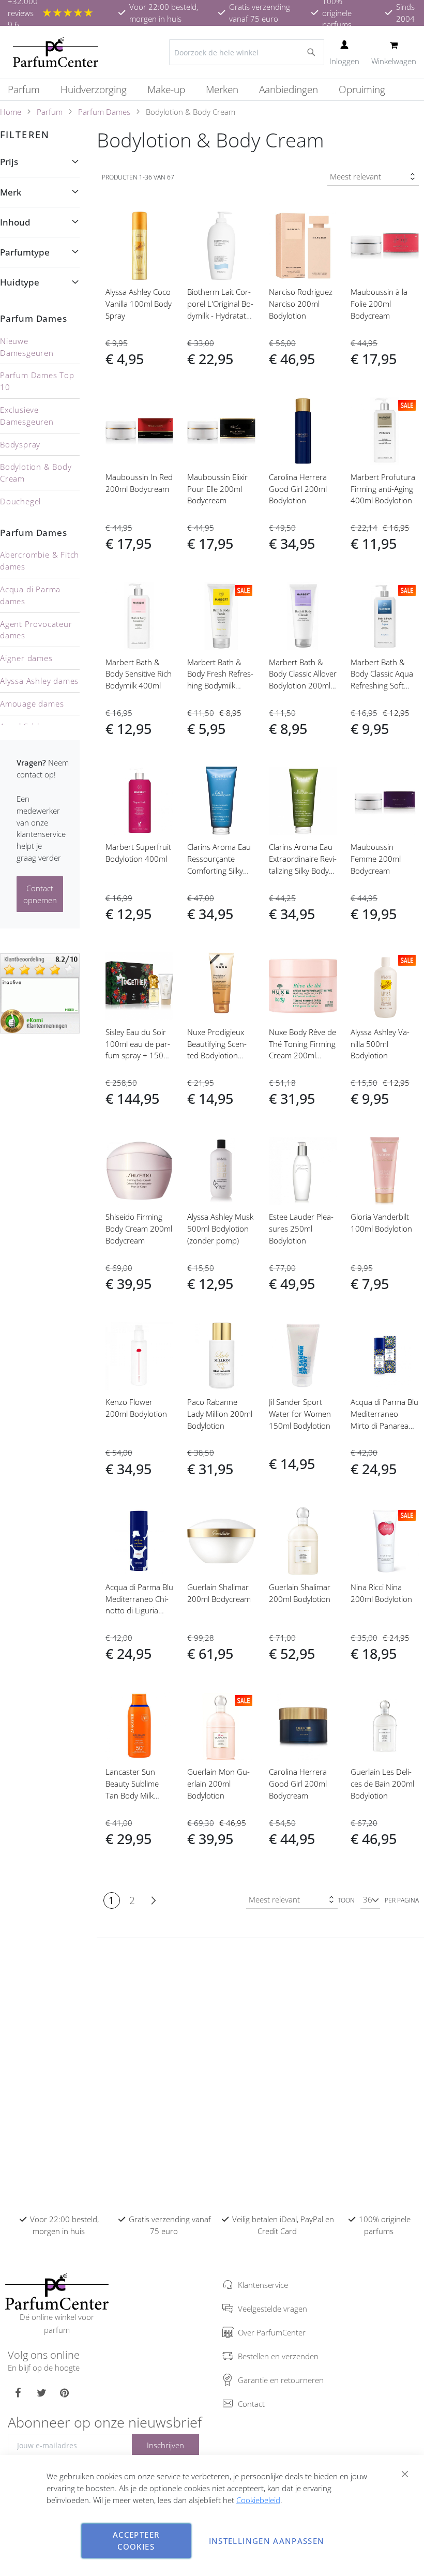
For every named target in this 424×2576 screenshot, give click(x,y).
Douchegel (20, 501)
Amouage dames (32, 703)
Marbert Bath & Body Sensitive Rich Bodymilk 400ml (139, 674)
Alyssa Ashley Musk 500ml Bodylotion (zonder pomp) (220, 1229)
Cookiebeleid (258, 2500)
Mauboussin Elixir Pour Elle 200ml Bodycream (217, 489)
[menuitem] (29, 89)
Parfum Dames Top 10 (37, 381)
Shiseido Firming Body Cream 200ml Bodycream (139, 1229)
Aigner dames (26, 658)
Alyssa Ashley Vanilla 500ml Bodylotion (380, 1044)
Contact (251, 2404)
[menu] (212, 90)
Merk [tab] (11, 192)
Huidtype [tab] (20, 282)
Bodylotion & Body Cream (36, 473)
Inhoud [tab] (15, 222)
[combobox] (247, 52)
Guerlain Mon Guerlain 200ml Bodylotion (218, 1784)
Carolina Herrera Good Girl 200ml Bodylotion (298, 489)
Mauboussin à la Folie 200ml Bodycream (379, 304)
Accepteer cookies (136, 2541)
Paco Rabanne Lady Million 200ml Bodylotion (220, 1414)
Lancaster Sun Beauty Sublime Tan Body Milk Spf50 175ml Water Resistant (139, 1795)
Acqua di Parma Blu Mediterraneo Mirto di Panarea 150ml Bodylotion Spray (384, 1425)
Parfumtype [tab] (25, 252)
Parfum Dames (104, 112)
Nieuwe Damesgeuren (27, 347)
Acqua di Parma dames (30, 595)
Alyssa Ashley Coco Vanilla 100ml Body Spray (139, 304)
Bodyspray (20, 444)
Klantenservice (263, 2285)
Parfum (50, 112)
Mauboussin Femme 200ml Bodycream (376, 859)
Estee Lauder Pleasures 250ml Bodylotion (301, 1229)
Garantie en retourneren (281, 2380)
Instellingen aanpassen (267, 2541)
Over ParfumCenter (272, 2332)
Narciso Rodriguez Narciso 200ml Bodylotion (301, 304)
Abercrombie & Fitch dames (40, 560)
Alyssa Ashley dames (39, 681)
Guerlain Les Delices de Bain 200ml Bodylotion (382, 1784)
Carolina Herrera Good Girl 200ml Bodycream (298, 1784)
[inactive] (40, 993)
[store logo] (56, 52)
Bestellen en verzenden (278, 2356)
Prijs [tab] (9, 162)
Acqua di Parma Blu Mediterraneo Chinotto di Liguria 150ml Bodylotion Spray (139, 1611)
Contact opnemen (40, 894)
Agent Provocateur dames (36, 630)
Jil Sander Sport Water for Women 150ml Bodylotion (300, 1414)
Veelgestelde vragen (272, 2309)
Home (11, 112)
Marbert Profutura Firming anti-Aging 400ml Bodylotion (383, 489)
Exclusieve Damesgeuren (27, 416)
